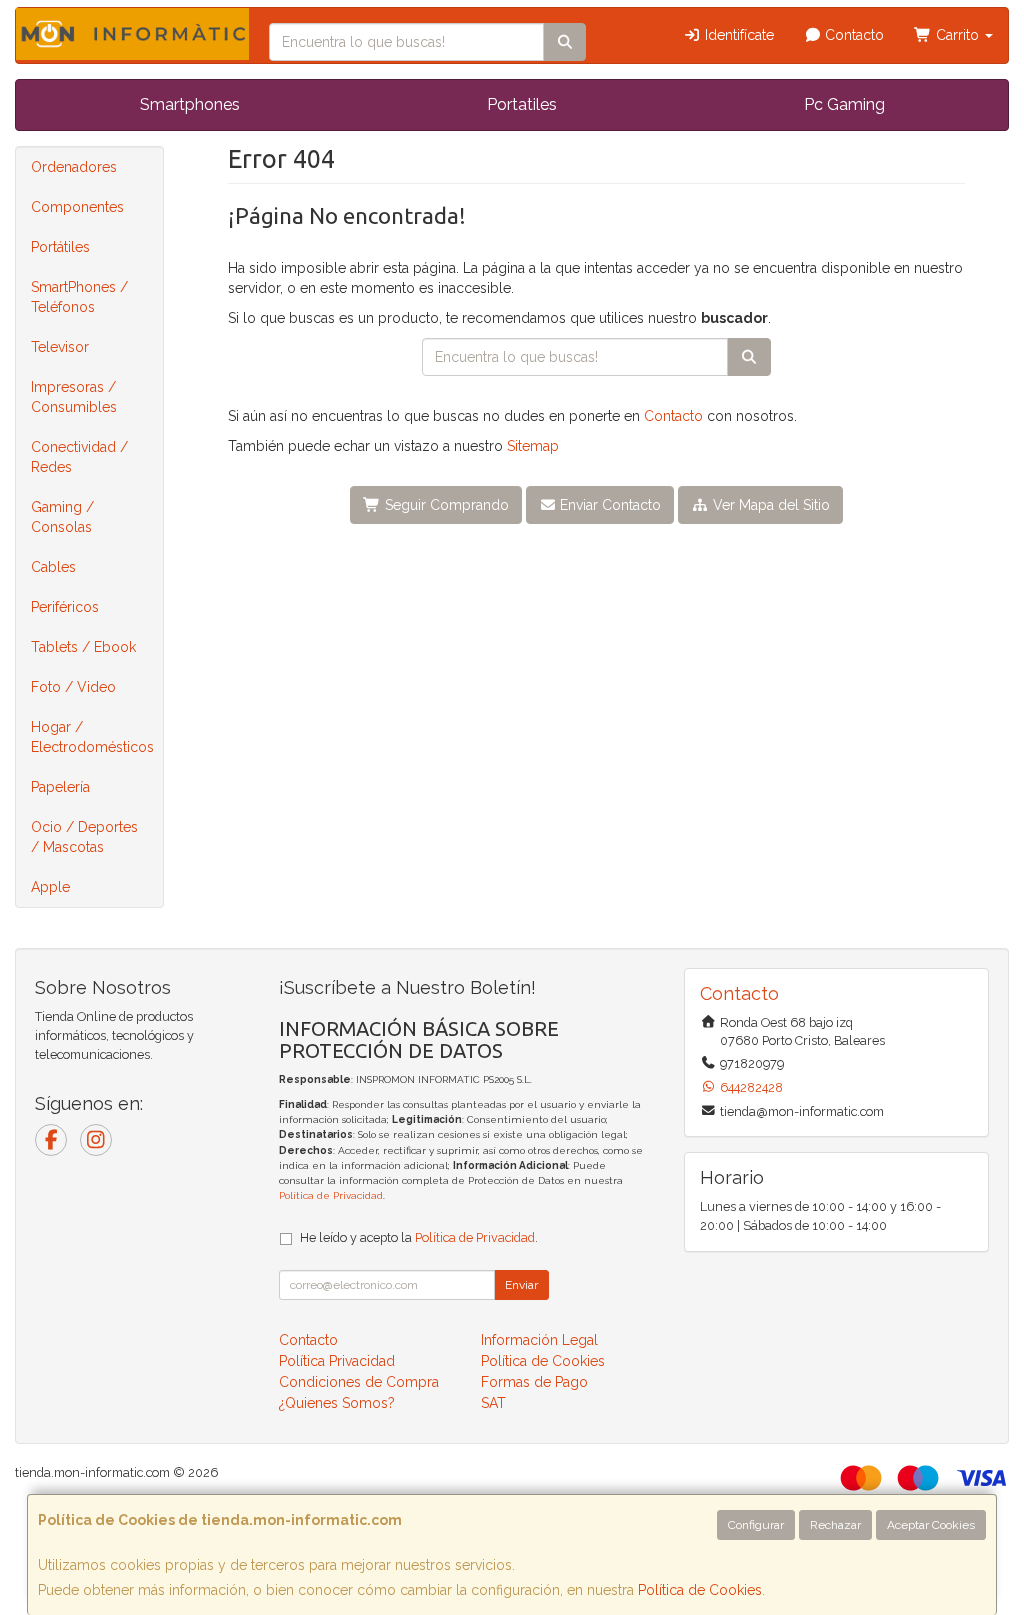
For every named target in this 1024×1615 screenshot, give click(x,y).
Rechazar (835, 1525)
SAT (493, 1403)
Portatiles (522, 104)
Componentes (77, 207)
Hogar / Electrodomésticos (92, 737)
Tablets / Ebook (83, 647)
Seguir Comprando (445, 505)
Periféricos (65, 607)
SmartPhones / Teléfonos (79, 297)
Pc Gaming (844, 104)
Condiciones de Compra (359, 1382)
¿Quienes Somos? (337, 1403)
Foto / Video (73, 687)
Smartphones (190, 104)
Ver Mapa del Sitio (769, 505)
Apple (50, 887)
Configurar (756, 1525)
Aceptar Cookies (931, 1525)
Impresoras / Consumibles (74, 397)
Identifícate (737, 35)
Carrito (957, 35)
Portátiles (60, 247)
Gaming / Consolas (62, 517)
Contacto (852, 35)
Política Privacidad (337, 1361)
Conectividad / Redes (79, 457)
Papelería (60, 787)
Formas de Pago (534, 1382)
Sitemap (533, 446)
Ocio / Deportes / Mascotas (84, 837)
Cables (53, 567)
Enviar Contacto (608, 505)
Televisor (60, 347)
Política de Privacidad (331, 1195)
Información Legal (539, 1340)
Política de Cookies (700, 1590)
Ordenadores (74, 167)
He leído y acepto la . (419, 1237)
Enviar (521, 1285)
